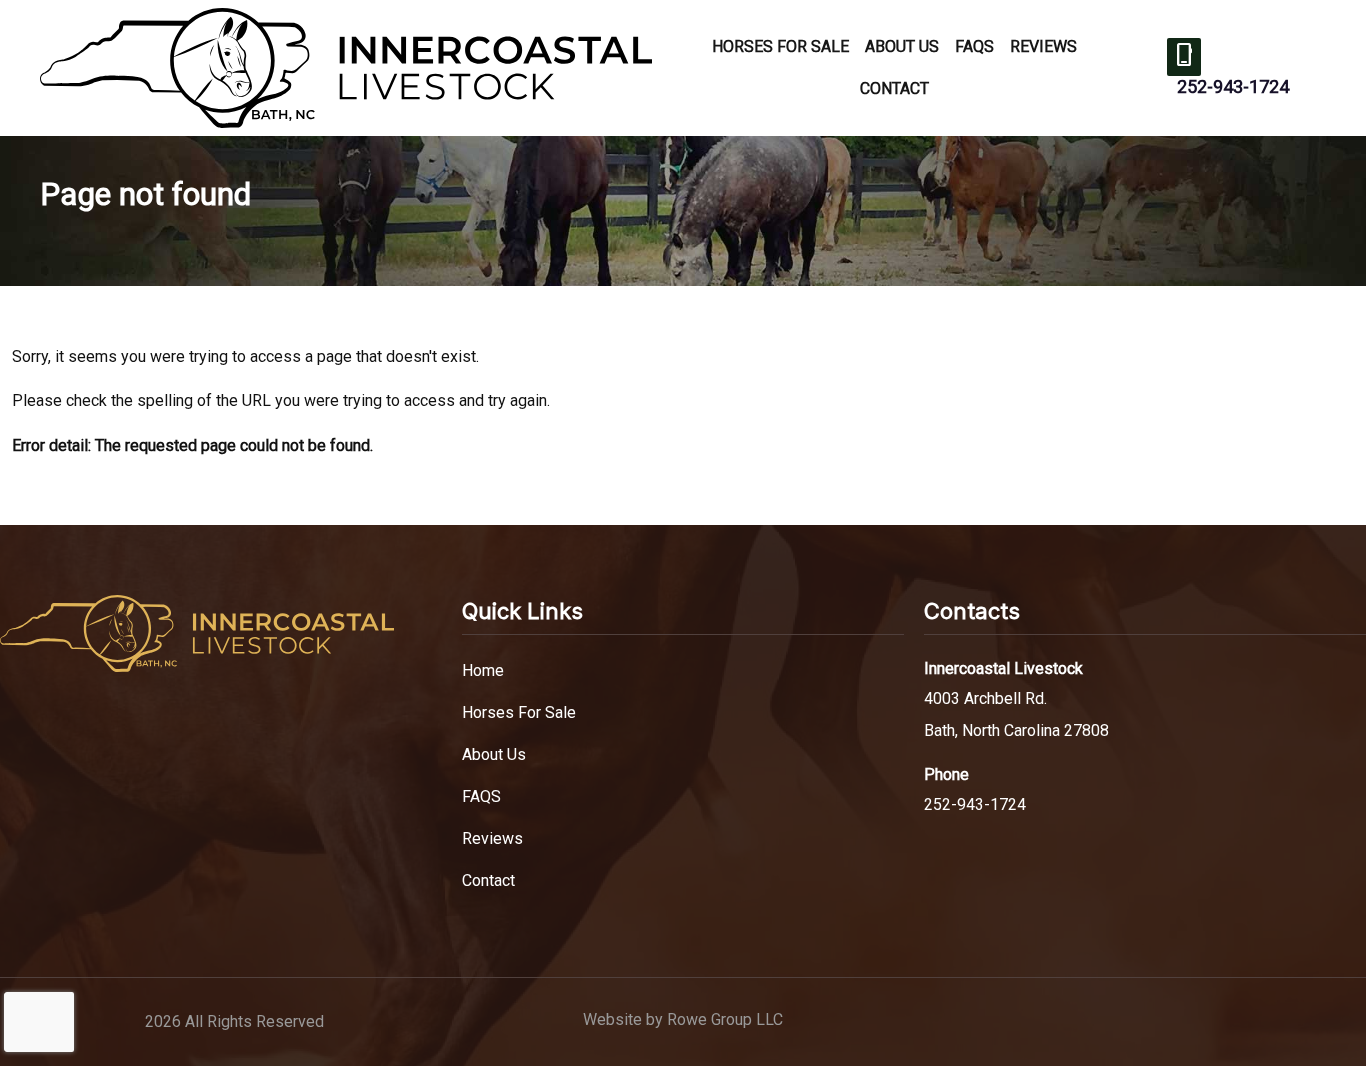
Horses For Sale (780, 46)
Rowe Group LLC (725, 1019)
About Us (902, 46)
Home (483, 670)
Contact (894, 88)
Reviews (1043, 46)
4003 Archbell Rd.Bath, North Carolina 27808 (1016, 714)
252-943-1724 (1233, 86)
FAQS (974, 46)
